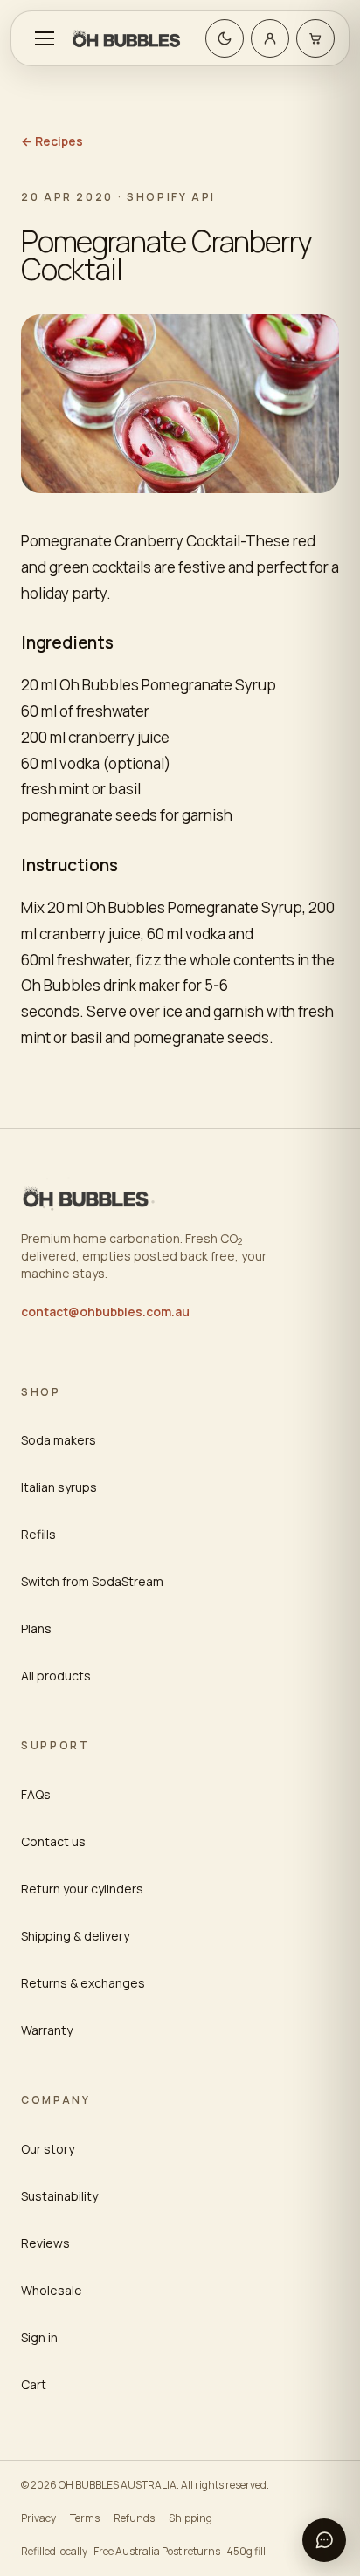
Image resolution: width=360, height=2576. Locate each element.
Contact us (53, 1841)
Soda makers (59, 1440)
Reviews (45, 2243)
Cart (34, 2384)
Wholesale (52, 2290)
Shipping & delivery (75, 1936)
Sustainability (59, 2196)
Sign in (39, 2337)
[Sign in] (270, 38)
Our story (48, 2149)
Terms (85, 2518)
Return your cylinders (82, 1889)
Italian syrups (59, 1487)
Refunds (134, 2518)
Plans (36, 1628)
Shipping (190, 2518)
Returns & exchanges (83, 1983)
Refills (38, 1534)
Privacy (38, 2518)
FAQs (36, 1794)
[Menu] (45, 38)
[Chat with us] (324, 2540)
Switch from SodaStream (92, 1581)
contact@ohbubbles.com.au (105, 1312)
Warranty (47, 2030)
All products (56, 1676)
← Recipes (52, 141)
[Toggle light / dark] (225, 38)
